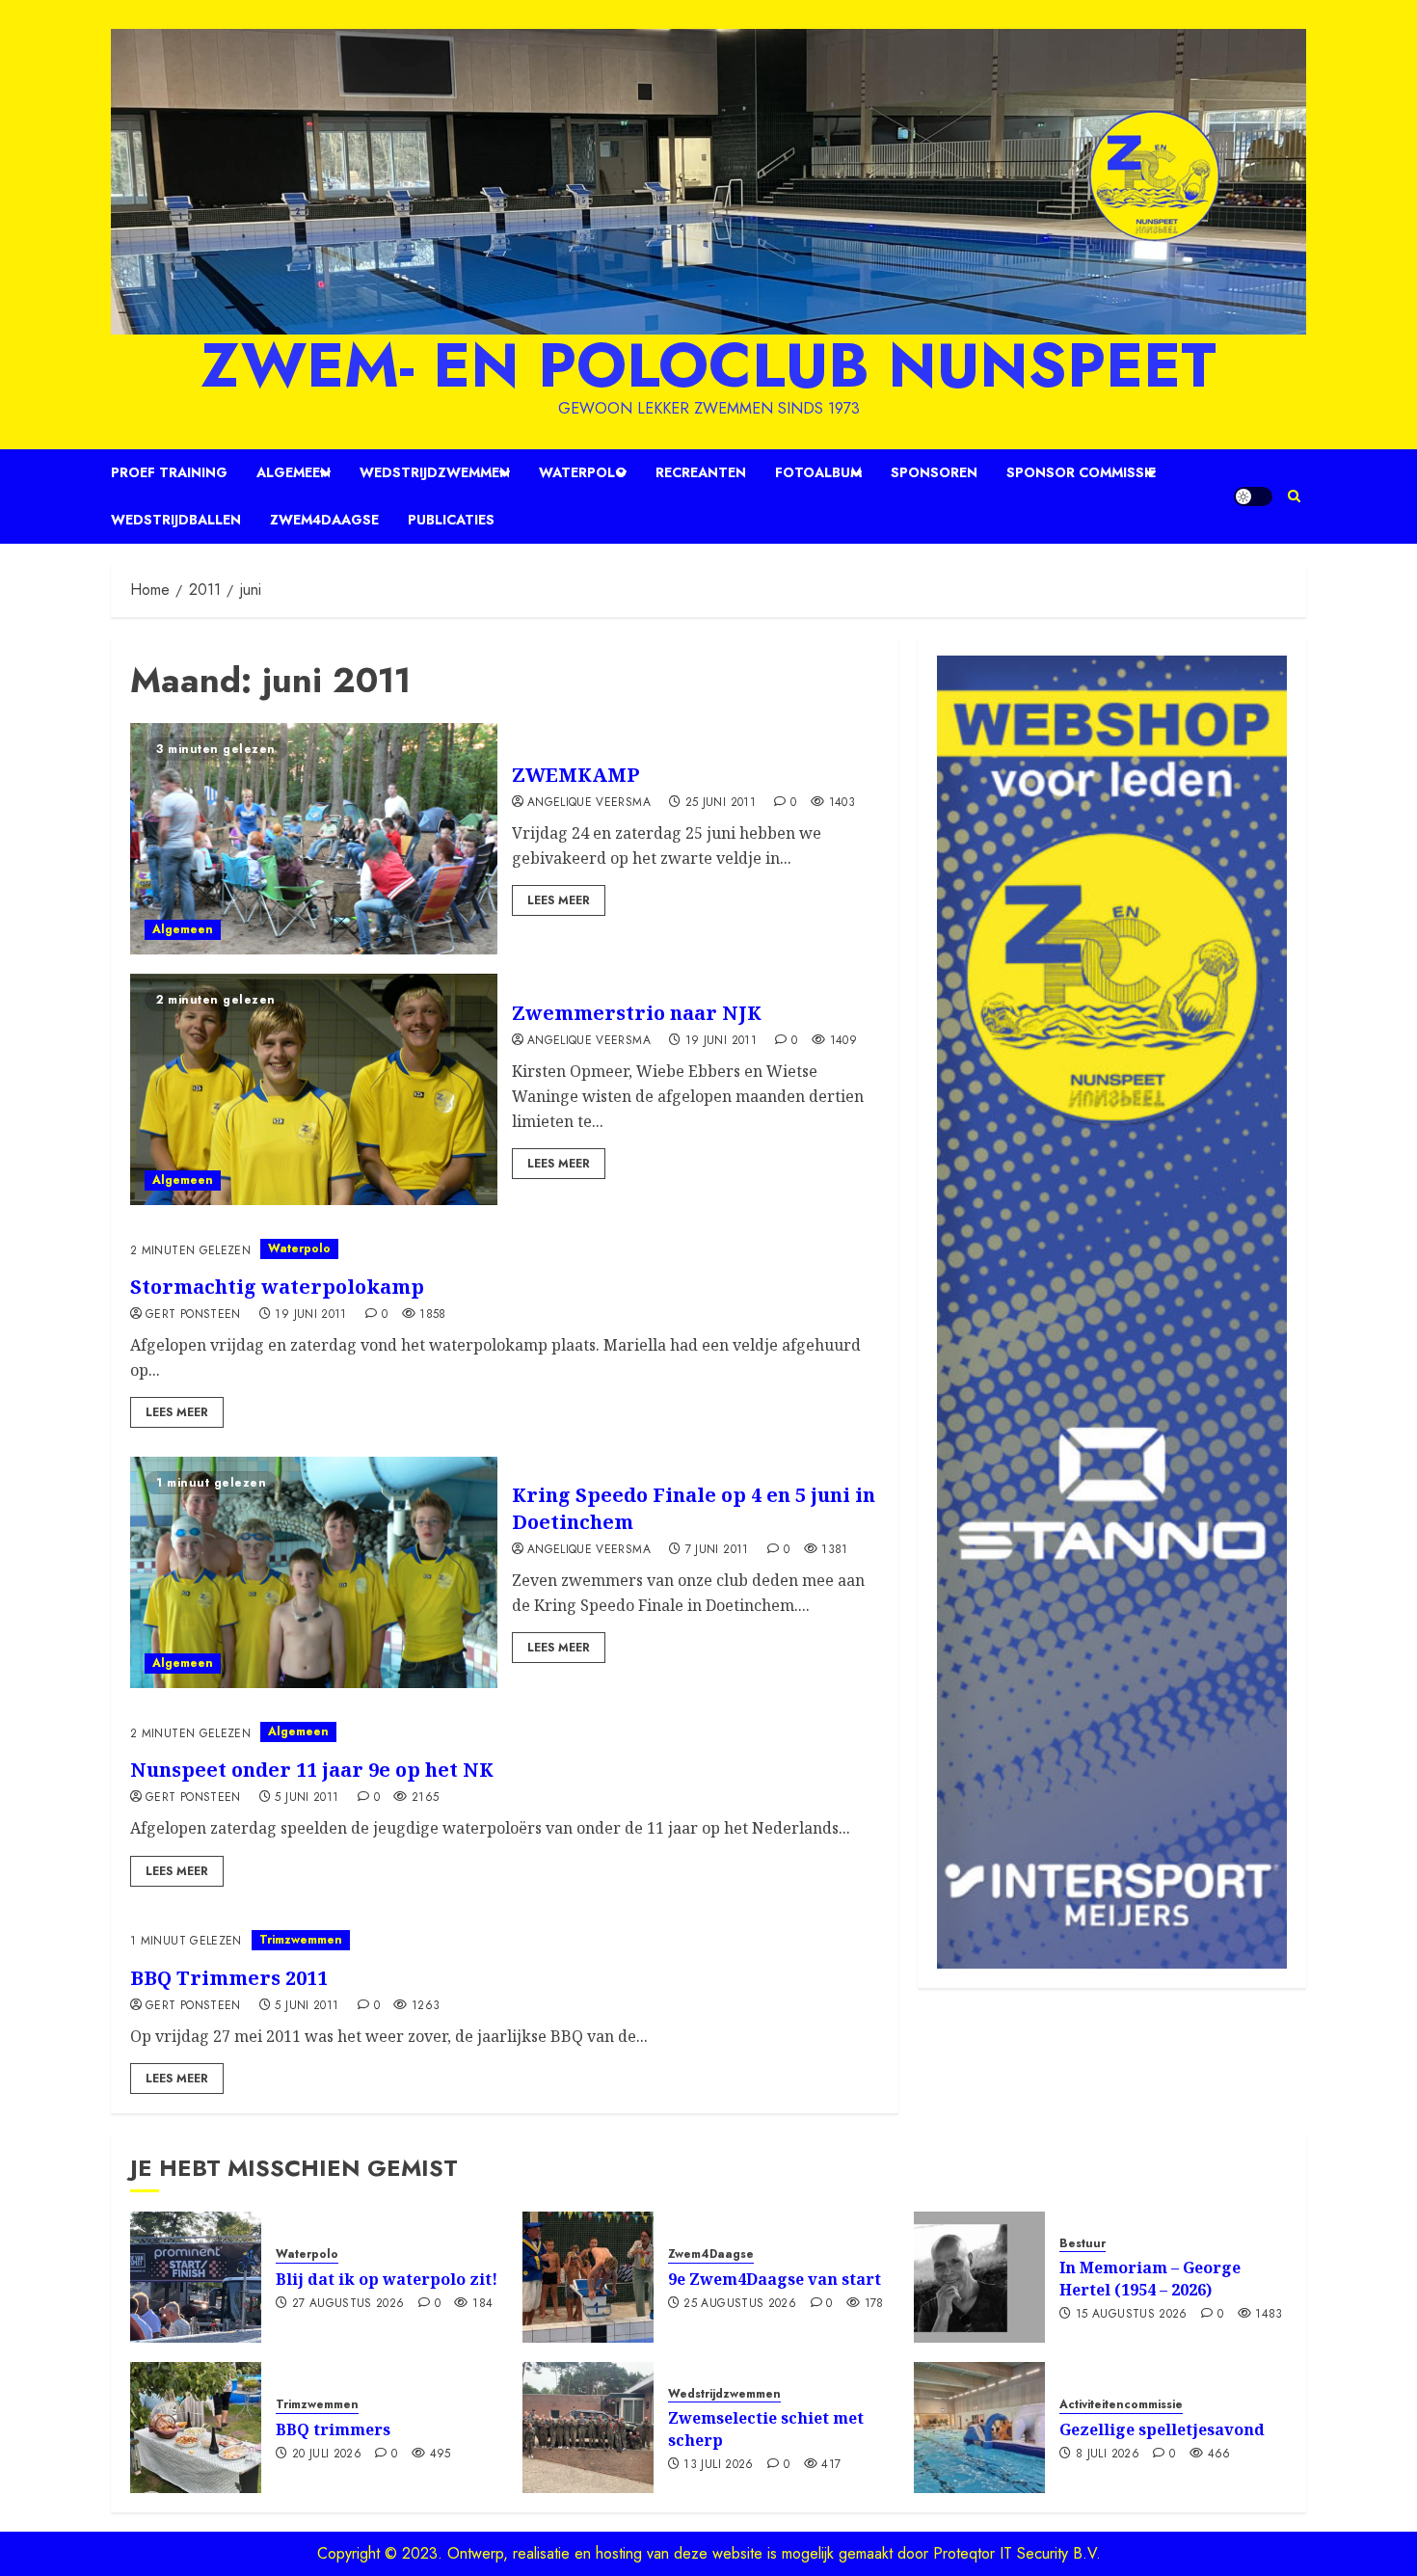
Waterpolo (583, 472)
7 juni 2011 (717, 1550)
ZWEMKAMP (576, 775)
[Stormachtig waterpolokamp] (505, 1249)
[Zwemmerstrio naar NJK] (314, 1089)
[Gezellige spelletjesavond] (979, 2428)
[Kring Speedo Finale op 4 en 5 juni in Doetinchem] (314, 1572)
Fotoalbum (818, 472)
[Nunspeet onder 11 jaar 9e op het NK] (505, 1732)
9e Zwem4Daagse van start (775, 2279)
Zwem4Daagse (324, 520)
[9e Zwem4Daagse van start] (588, 2277)
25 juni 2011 (721, 803)
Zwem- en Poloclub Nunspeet (708, 365)
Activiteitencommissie (1121, 2405)
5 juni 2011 (307, 1798)
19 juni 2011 (721, 1041)
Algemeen (294, 472)
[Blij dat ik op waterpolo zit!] (196, 2277)
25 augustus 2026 (740, 2304)
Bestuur (1083, 2244)
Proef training (169, 472)
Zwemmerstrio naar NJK (637, 1013)
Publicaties (451, 520)
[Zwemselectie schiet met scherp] (588, 2428)
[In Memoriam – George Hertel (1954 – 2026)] (979, 2277)
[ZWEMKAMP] (314, 839)
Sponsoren (934, 472)
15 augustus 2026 (1132, 2315)
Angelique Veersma (589, 803)
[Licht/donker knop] (1253, 496)
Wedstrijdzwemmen (435, 472)
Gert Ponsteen (193, 1315)
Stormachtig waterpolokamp (277, 1287)
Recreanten (701, 472)
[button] (1294, 496)
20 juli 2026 (327, 2455)
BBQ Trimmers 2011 (229, 1978)
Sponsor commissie (1081, 472)
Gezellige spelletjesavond (1162, 2429)
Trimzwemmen (301, 1940)
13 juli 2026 (718, 2465)
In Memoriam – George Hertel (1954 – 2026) (1150, 2278)
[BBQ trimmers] (196, 2428)
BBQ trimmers (333, 2429)
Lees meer (559, 900)
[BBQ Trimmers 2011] (505, 1940)
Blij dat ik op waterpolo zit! (387, 2279)
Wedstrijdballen (176, 520)
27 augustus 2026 (348, 2304)
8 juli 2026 (1108, 2455)
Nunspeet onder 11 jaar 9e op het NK (312, 1770)
